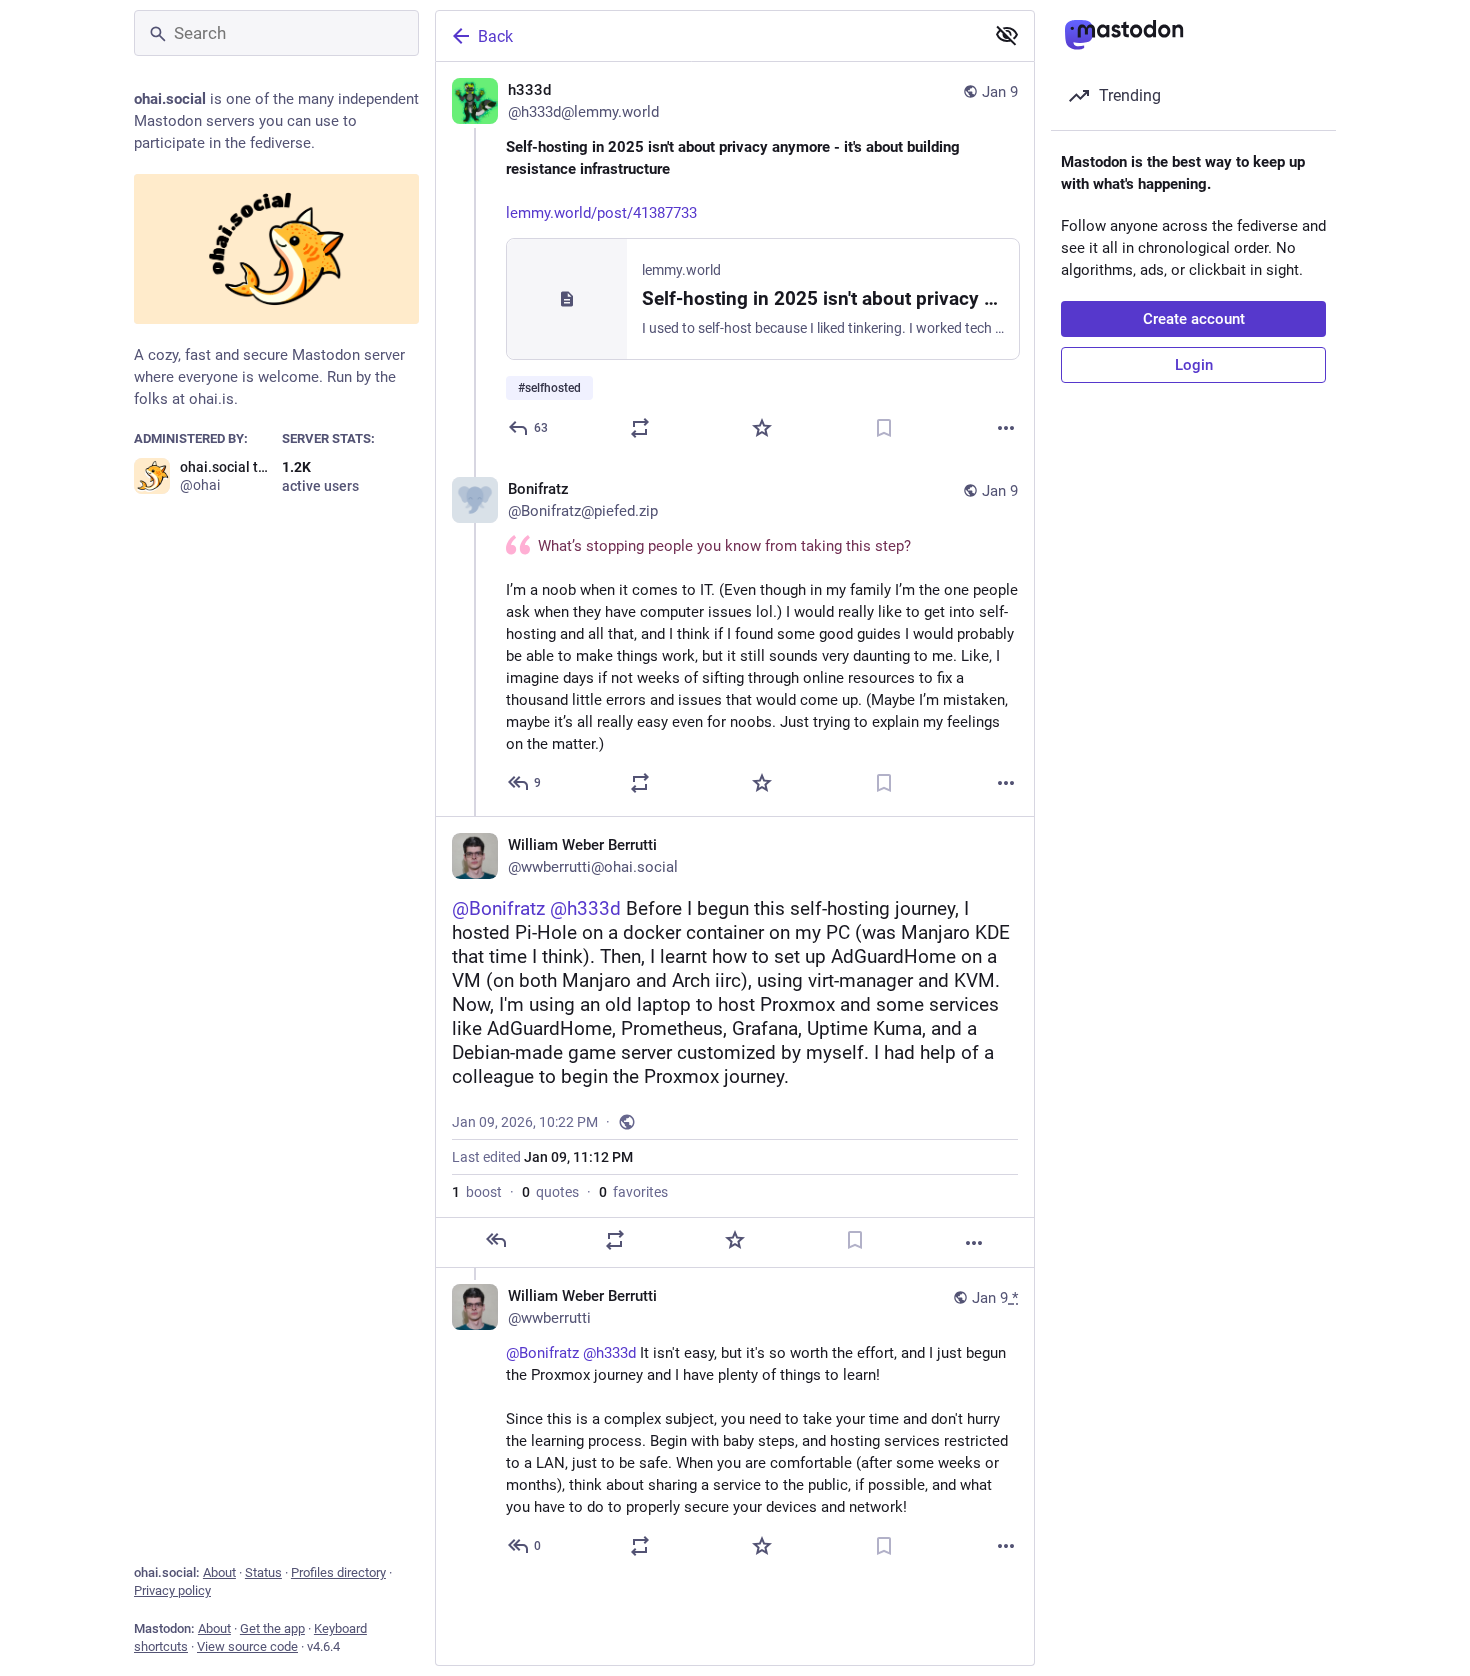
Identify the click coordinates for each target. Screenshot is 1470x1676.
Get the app (272, 1628)
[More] (1006, 428)
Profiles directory (338, 1572)
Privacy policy (172, 1590)
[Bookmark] (884, 428)
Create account (1194, 319)
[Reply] (496, 1240)
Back (495, 36)
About (219, 1572)
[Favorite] (762, 428)
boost (477, 1192)
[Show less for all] (1007, 35)
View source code (247, 1646)
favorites (633, 1192)
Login (1194, 365)
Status (263, 1572)
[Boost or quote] (640, 428)
